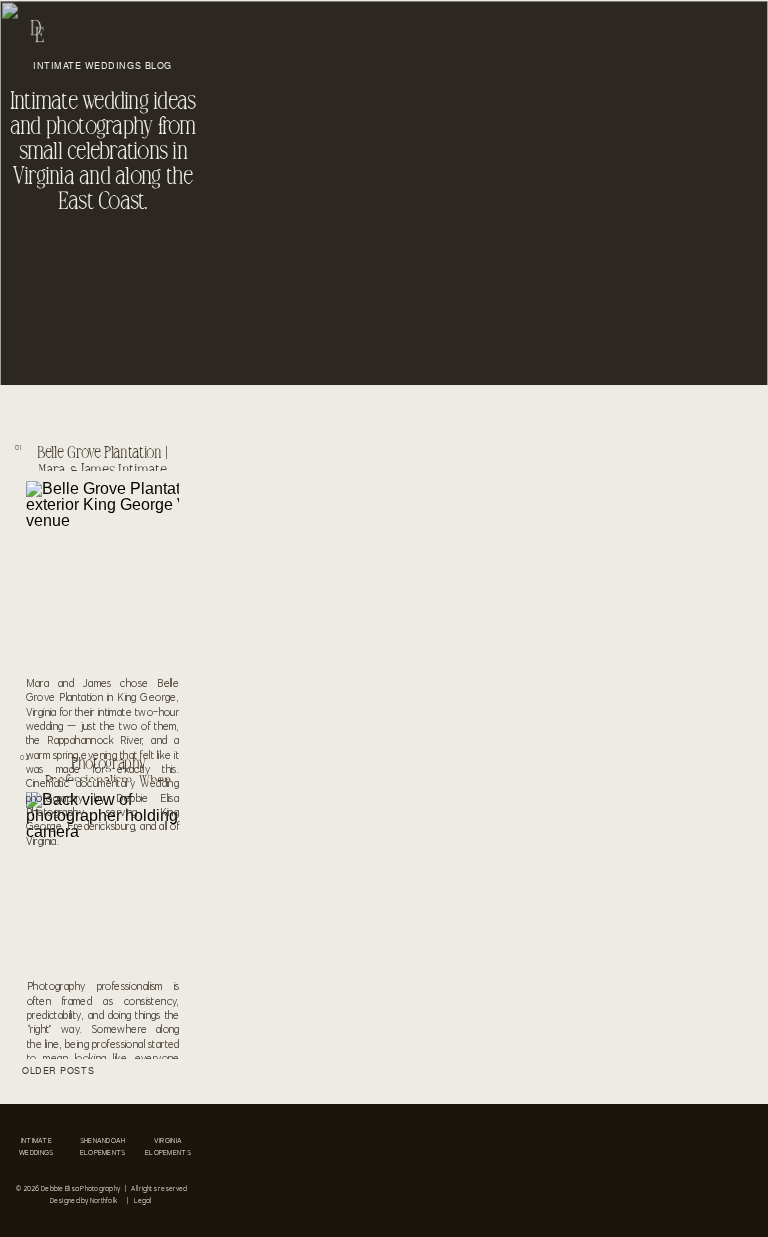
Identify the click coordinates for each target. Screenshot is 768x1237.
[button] (55, 1073)
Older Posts (58, 1070)
